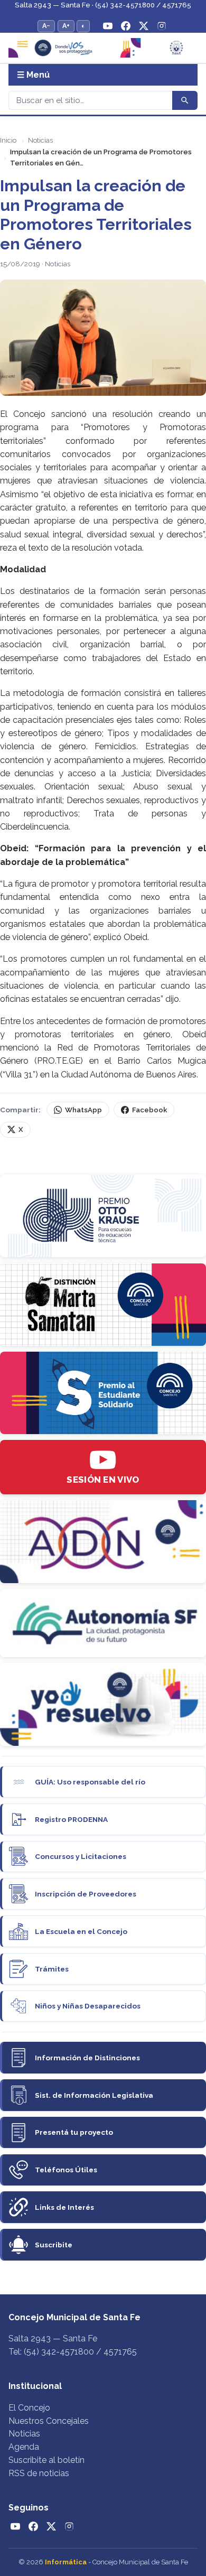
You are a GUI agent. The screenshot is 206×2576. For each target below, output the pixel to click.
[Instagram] (162, 26)
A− (46, 26)
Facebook (149, 1110)
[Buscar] (185, 100)
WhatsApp (83, 1110)
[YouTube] (108, 26)
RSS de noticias (39, 2473)
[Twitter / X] (144, 26)
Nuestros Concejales (49, 2421)
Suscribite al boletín (46, 2460)
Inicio (8, 140)
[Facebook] (126, 26)
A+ (66, 26)
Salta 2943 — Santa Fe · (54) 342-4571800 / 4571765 (103, 5)
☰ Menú (33, 75)
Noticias (40, 140)
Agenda (24, 2447)
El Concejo (29, 2408)
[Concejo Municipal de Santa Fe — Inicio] (103, 48)
